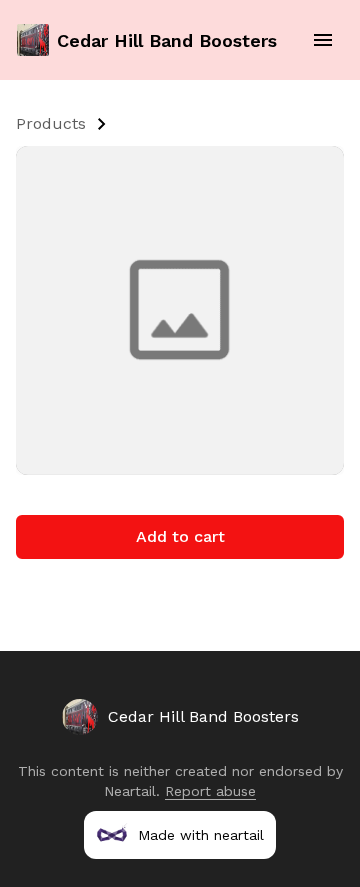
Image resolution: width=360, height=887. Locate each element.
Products (51, 123)
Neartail (130, 791)
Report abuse (210, 791)
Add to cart (180, 536)
